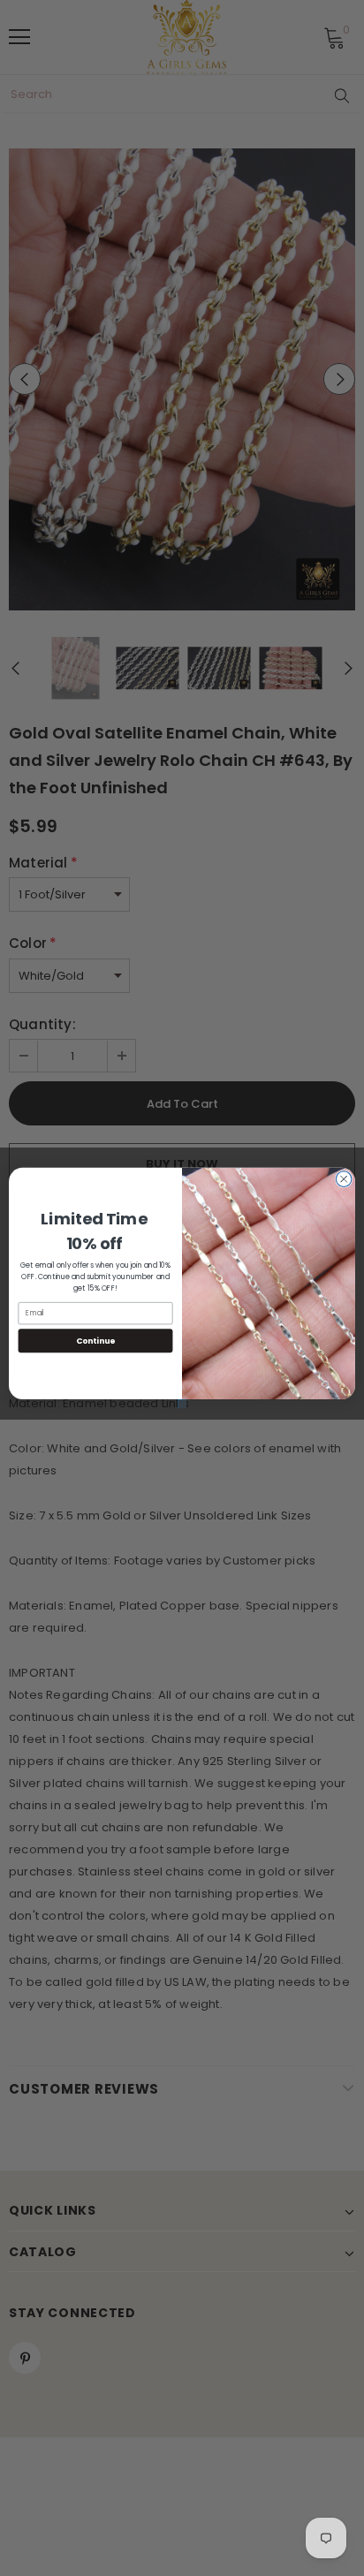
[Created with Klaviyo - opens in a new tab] (182, 1404)
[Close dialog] (344, 1179)
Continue (95, 1341)
